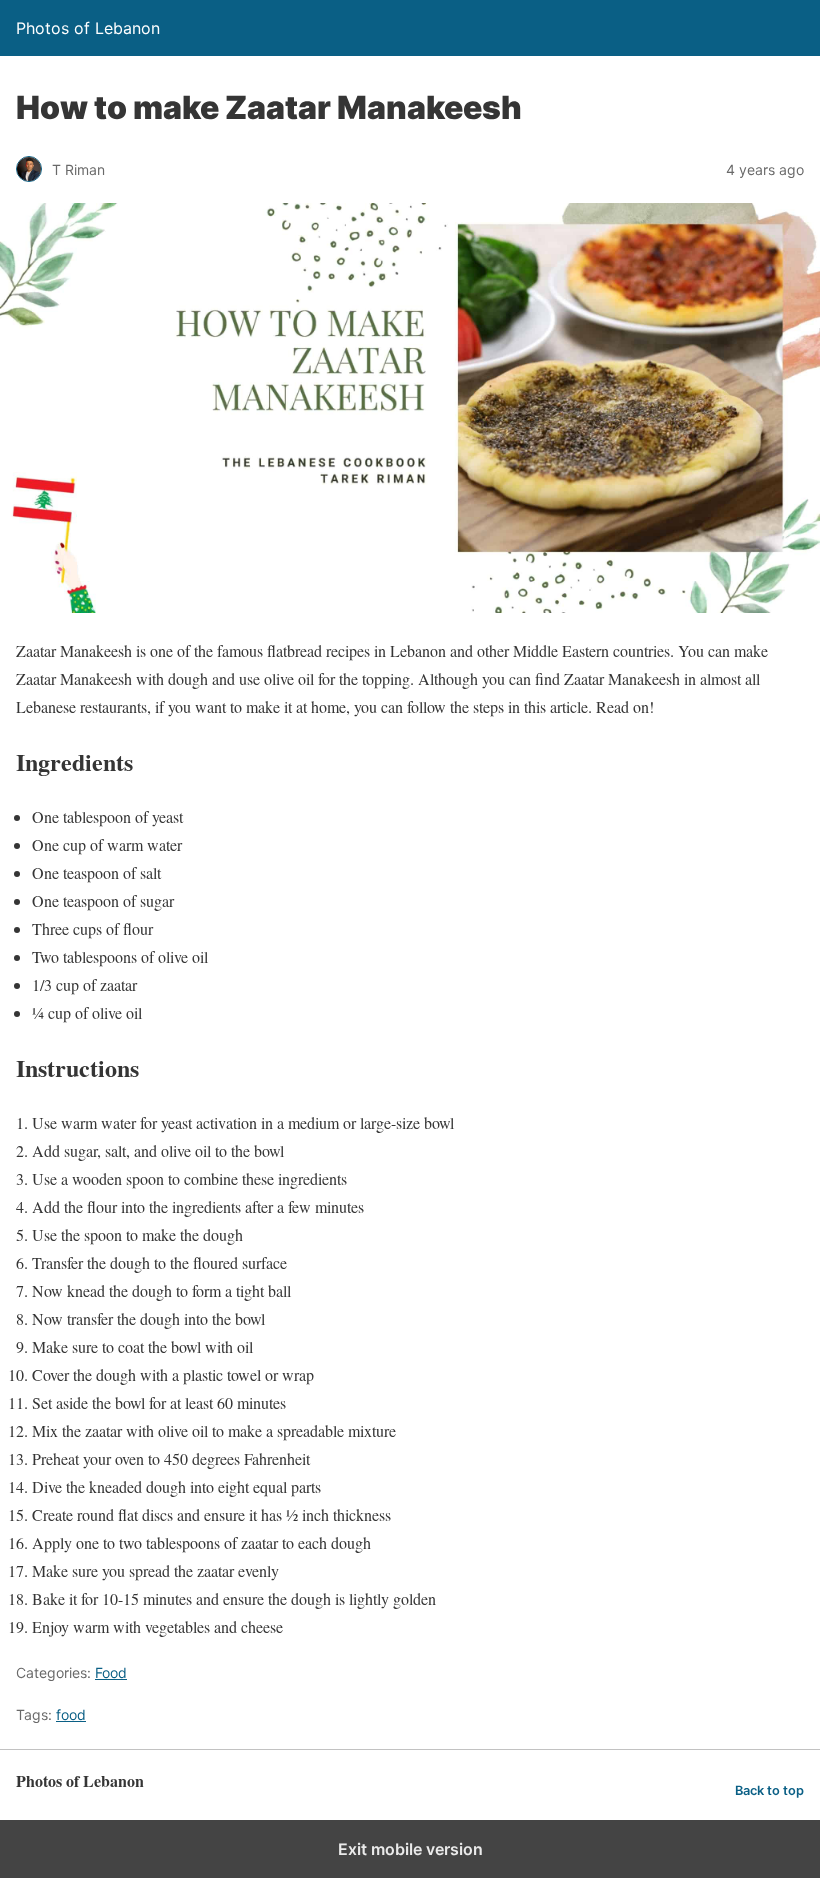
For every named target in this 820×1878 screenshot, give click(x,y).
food (71, 1714)
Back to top (769, 1790)
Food (111, 1672)
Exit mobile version (410, 1849)
